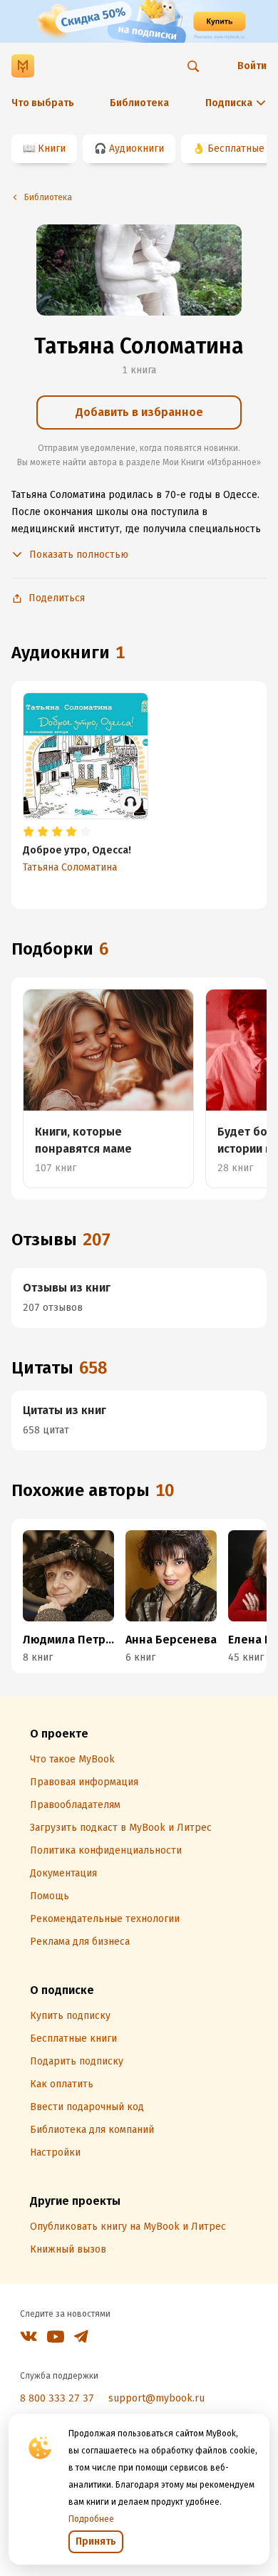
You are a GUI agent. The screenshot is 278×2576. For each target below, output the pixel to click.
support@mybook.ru (156, 2398)
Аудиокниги (137, 149)
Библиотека (139, 103)
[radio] (29, 832)
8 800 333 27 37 (57, 2398)
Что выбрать (43, 103)
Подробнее (91, 2519)
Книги (52, 149)
